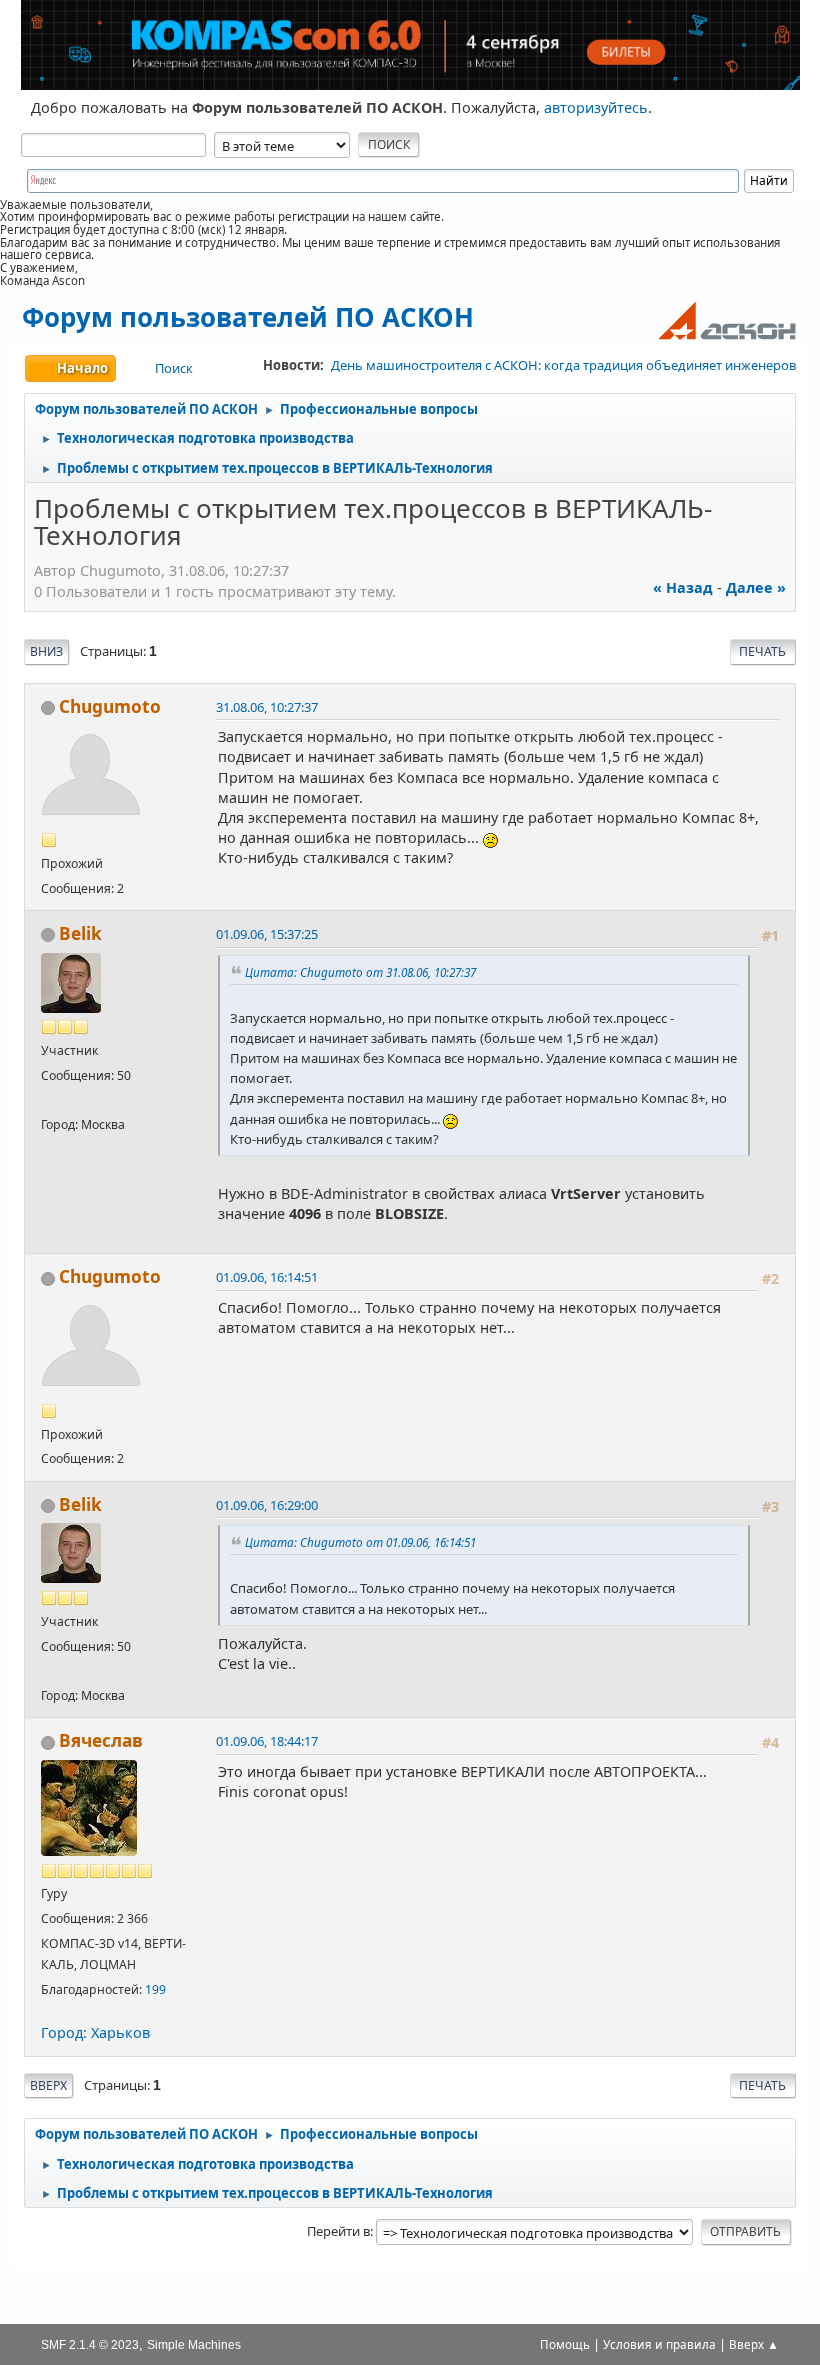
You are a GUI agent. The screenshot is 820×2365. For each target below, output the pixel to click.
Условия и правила (659, 2344)
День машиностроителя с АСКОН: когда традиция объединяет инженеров (563, 365)
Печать (762, 651)
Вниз (46, 651)
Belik (80, 933)
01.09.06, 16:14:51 (267, 1277)
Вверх (48, 2085)
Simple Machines (194, 2344)
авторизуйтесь (596, 107)
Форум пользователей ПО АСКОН (248, 317)
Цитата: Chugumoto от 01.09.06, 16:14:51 (360, 1542)
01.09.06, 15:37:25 (267, 934)
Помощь (565, 2344)
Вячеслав (101, 1740)
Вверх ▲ (754, 2344)
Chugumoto (110, 706)
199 (155, 1989)
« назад (683, 587)
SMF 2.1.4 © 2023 (90, 2344)
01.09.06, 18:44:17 (267, 1741)
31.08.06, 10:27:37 (267, 707)
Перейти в (338, 2231)
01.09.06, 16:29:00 (267, 1505)
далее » (756, 587)
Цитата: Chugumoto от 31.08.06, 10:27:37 (360, 972)
